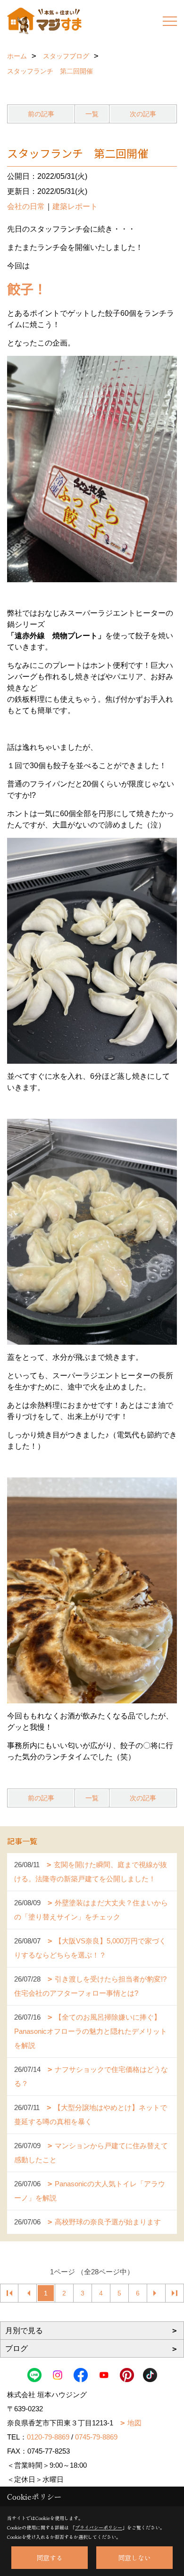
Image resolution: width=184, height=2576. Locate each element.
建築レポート (75, 206)
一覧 (92, 114)
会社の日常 (26, 206)
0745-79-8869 (96, 2437)
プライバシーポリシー (99, 2527)
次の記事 (143, 114)
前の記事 (41, 114)
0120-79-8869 (48, 2437)
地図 (134, 2423)
